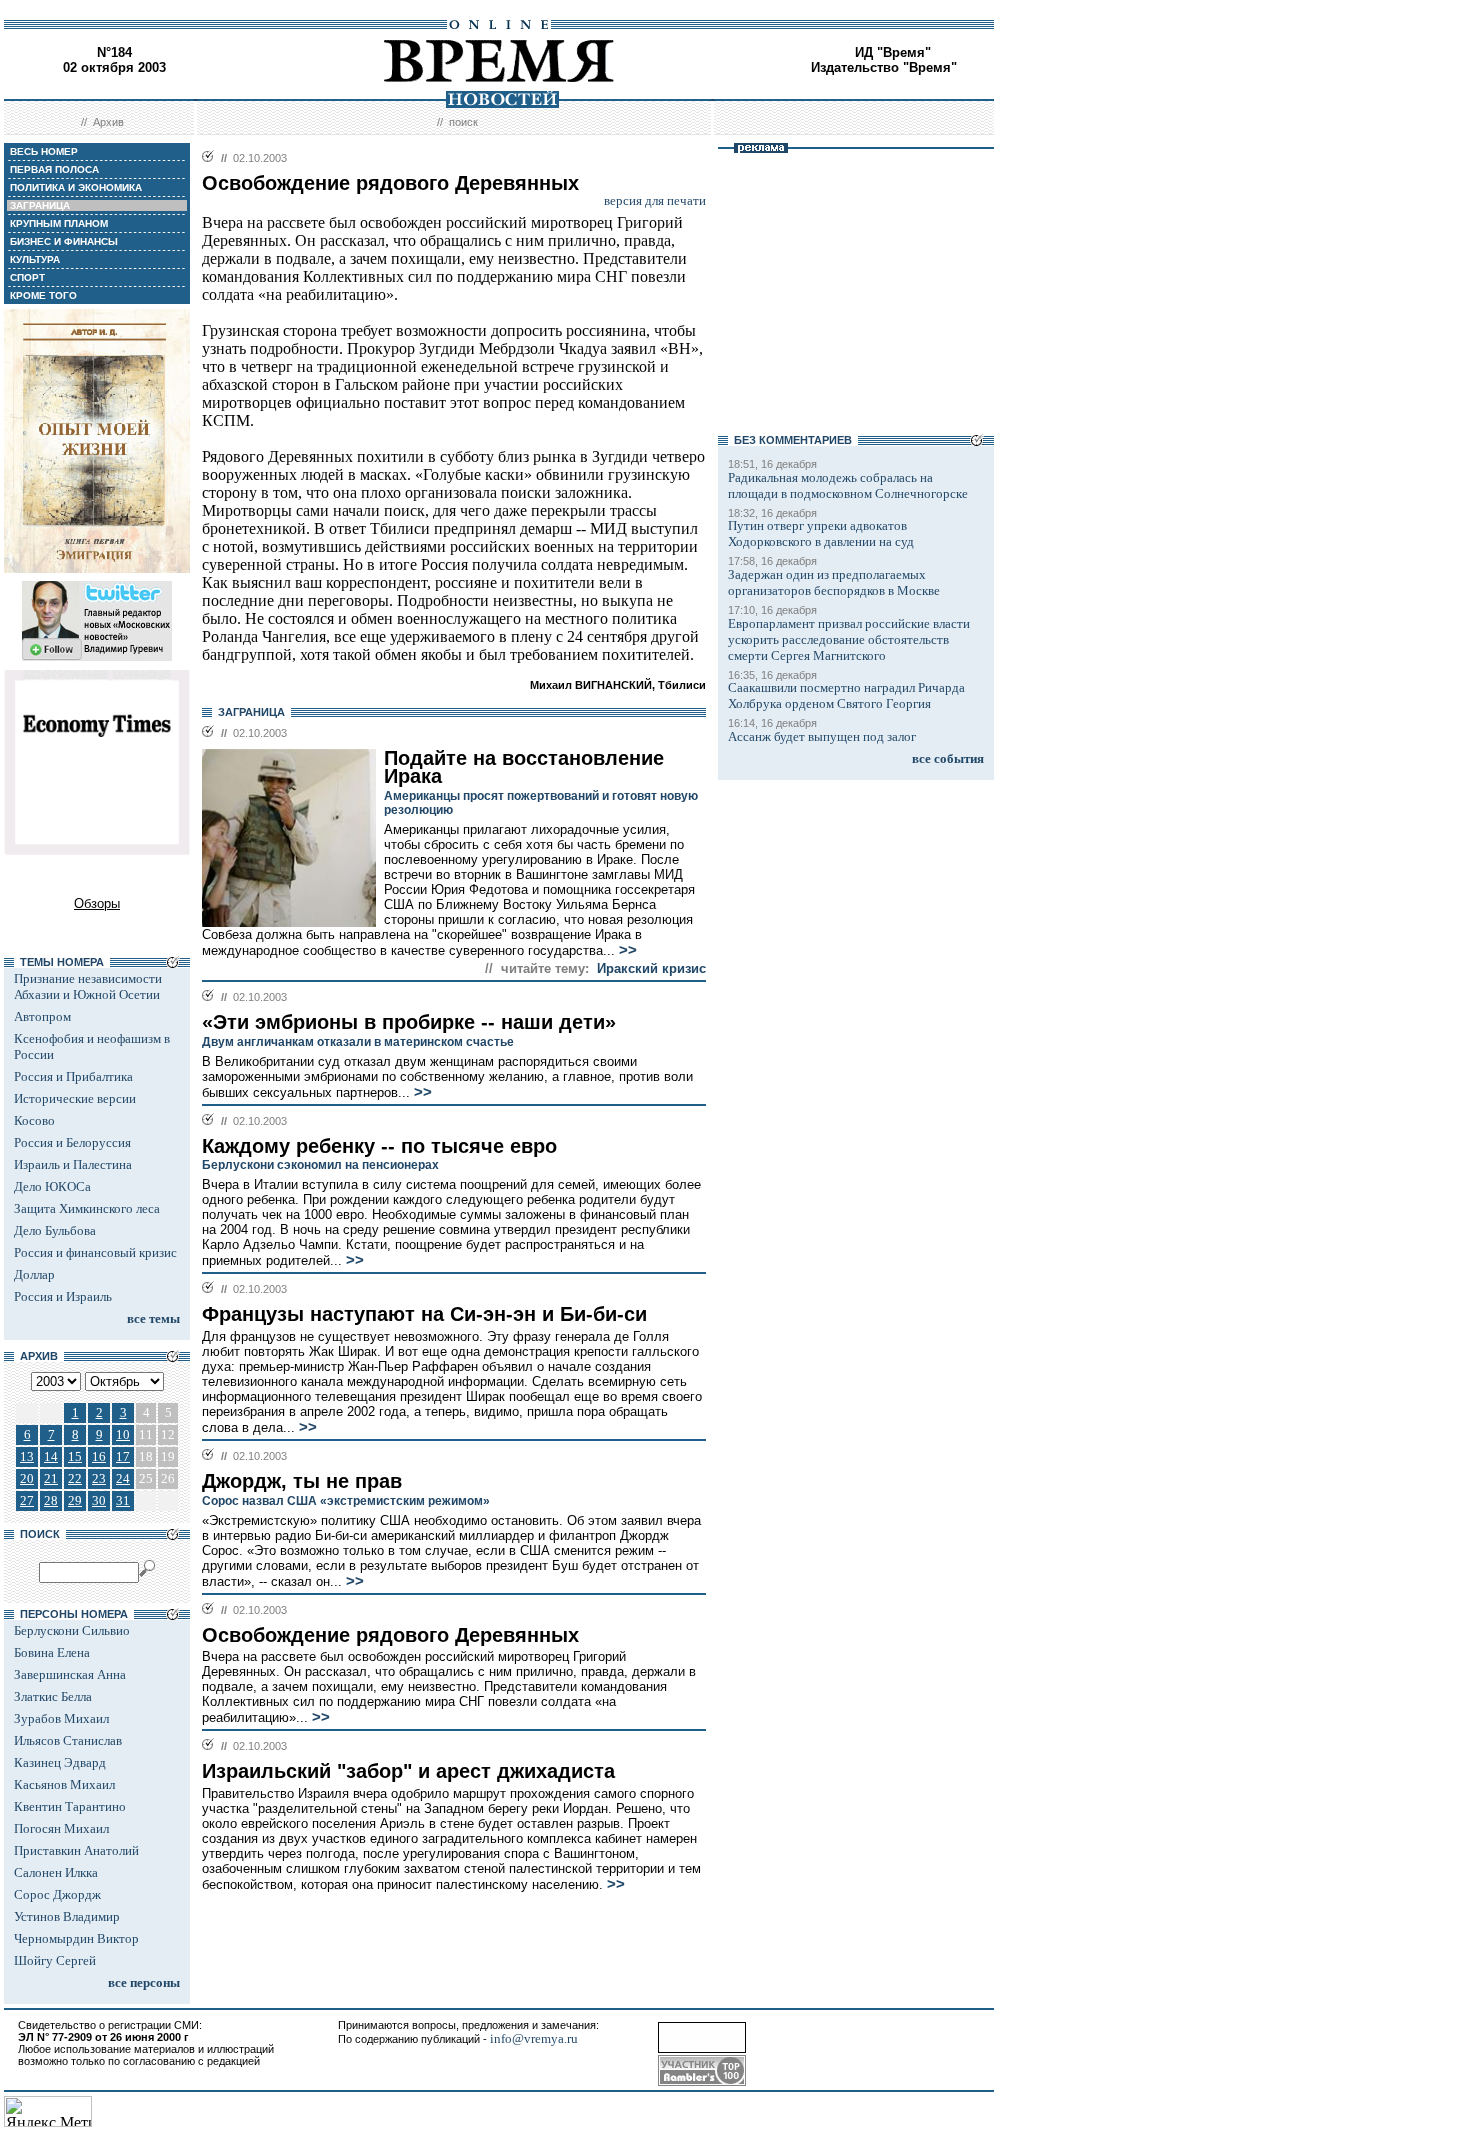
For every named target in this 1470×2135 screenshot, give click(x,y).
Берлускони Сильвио (72, 1630)
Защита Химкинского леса (87, 1208)
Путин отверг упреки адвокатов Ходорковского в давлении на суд (821, 533)
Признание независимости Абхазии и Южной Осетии (88, 986)
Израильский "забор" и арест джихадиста (408, 1771)
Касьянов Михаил (64, 1784)
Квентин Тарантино (70, 1806)
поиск (463, 122)
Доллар (34, 1274)
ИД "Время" (893, 52)
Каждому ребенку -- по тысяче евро (379, 1146)
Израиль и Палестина (73, 1164)
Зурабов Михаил (61, 1718)
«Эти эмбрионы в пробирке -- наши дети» (409, 1022)
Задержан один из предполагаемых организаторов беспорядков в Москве (834, 582)
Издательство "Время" (884, 67)
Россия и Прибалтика (73, 1076)
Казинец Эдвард (60, 1762)
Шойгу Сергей (55, 1960)
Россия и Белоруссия (72, 1142)
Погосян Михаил (61, 1828)
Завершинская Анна (70, 1674)
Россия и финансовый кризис (95, 1252)
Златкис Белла (53, 1696)
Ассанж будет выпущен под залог (822, 736)
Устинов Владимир (67, 1916)
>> (626, 950)
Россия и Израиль (63, 1296)
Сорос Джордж (57, 1894)
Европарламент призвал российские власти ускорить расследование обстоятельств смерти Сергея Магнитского (849, 639)
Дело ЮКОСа (52, 1186)
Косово (34, 1120)
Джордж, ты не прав (302, 1481)
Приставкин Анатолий (76, 1850)
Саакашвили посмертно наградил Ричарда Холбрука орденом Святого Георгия (846, 695)
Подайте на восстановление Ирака (524, 767)
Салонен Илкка (56, 1872)
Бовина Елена (52, 1652)
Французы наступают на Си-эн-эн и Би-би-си (424, 1314)
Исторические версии (75, 1098)
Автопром (42, 1016)
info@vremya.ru (534, 2038)
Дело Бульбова (55, 1230)
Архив (108, 122)
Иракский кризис (651, 968)
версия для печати (655, 200)
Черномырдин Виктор (76, 1938)
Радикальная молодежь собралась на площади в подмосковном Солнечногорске (848, 485)
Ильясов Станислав (68, 1740)
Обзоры (97, 903)
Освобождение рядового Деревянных (390, 1635)
